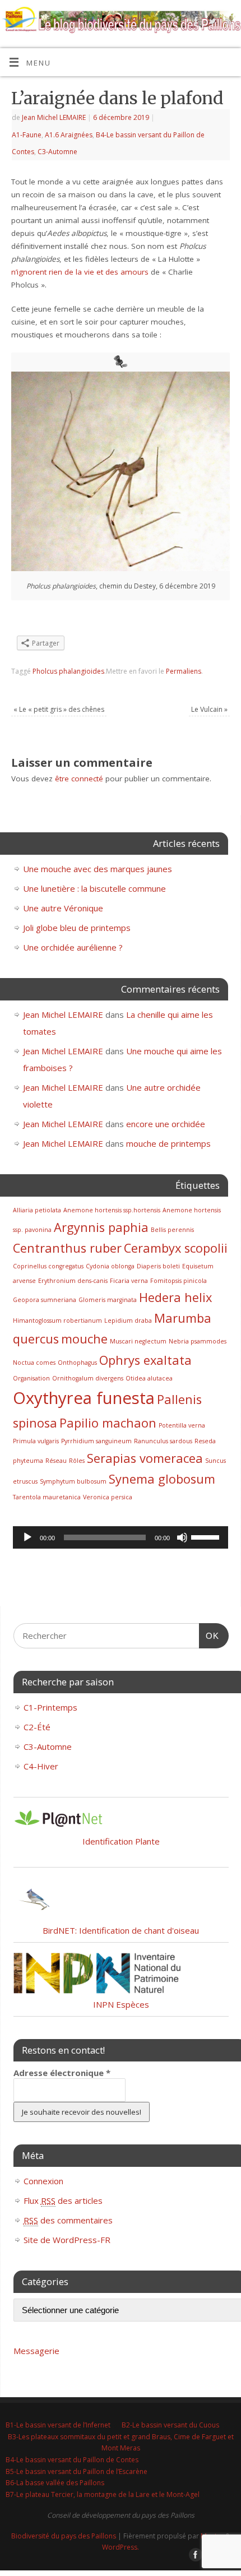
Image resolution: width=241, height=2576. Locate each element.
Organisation (31, 1378)
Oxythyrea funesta (84, 1398)
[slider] (207, 1536)
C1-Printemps (50, 1707)
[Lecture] (27, 1537)
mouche (84, 1339)
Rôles (77, 1461)
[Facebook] (195, 23)
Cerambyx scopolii (176, 1248)
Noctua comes (34, 1363)
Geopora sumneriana (45, 1300)
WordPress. (121, 2547)
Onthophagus (77, 1363)
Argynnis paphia (101, 1227)
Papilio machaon (108, 1423)
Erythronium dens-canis (73, 1281)
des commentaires (68, 2220)
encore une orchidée (166, 1124)
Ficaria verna (129, 1281)
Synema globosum (162, 1479)
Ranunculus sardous (163, 1441)
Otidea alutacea (149, 1378)
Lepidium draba (128, 1321)
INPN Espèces (121, 2004)
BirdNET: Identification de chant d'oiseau (121, 1930)
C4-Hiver (41, 1766)
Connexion (43, 2181)
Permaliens (184, 671)
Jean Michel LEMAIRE (54, 117)
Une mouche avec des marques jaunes (98, 869)
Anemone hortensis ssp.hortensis (112, 1210)
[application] (121, 1537)
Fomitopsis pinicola (179, 1281)
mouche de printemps (168, 1143)
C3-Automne (57, 152)
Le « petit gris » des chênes (59, 709)
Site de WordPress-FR (67, 2240)
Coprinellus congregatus (48, 1266)
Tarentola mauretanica (47, 1497)
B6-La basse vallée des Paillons (55, 2483)
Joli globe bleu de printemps (77, 928)
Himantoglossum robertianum (57, 1321)
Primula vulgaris (36, 1441)
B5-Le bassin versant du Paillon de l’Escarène (77, 2471)
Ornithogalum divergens (88, 1378)
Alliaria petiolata (37, 1210)
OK (209, 1636)
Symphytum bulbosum (73, 1481)
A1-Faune (27, 135)
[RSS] (227, 23)
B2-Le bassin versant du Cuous (170, 2425)
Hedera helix (175, 1297)
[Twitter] (211, 23)
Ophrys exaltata (145, 1360)
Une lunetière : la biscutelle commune (94, 888)
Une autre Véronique (63, 908)
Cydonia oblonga (110, 1266)
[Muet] (182, 1537)
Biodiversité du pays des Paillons (64, 2536)
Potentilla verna (182, 1425)
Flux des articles (63, 2200)
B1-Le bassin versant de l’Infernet (58, 2425)
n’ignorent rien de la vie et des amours (80, 272)
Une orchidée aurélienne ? (73, 947)
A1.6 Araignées (69, 135)
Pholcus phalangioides (68, 671)
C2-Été (37, 1727)
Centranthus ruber (67, 1248)
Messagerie (36, 2351)
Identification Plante (121, 1841)
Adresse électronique (62, 2073)
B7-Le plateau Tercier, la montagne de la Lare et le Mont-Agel (103, 2494)
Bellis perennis (172, 1230)
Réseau (56, 1461)
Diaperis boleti (158, 1266)
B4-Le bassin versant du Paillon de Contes (72, 2460)
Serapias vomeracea (145, 1458)
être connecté (79, 779)
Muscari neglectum (138, 1341)
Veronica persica (108, 1497)
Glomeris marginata (108, 1300)
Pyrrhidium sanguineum (96, 1441)
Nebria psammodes (198, 1341)
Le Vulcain (209, 709)
